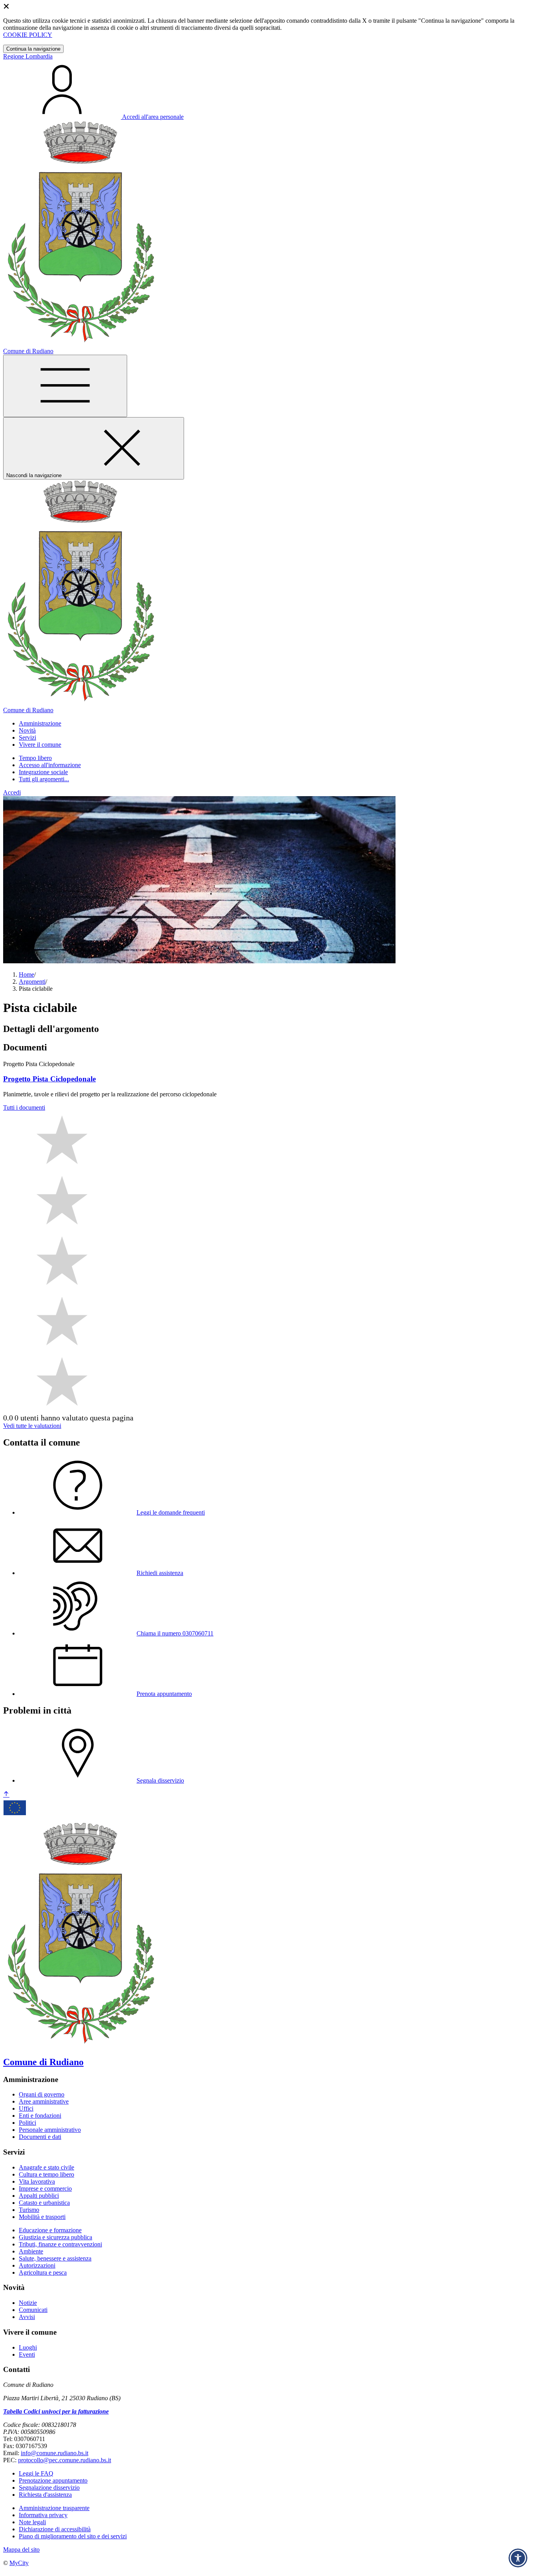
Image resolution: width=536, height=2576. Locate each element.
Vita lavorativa (37, 2181)
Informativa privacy (43, 2515)
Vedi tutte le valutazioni (32, 1426)
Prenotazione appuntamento (53, 2480)
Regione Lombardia (28, 56)
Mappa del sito (21, 2550)
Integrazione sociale (43, 772)
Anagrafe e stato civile (46, 2167)
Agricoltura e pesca (43, 2272)
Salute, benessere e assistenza (55, 2258)
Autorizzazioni (37, 2265)
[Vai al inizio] (6, 1795)
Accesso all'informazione (50, 765)
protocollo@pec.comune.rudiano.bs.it (65, 2460)
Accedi (12, 792)
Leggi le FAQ (36, 2473)
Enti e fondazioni (40, 2116)
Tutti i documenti (24, 1108)
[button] (40, 723)
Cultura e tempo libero (46, 2174)
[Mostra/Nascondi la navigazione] (65, 386)
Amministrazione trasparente (54, 2508)
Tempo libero (35, 758)
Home (26, 974)
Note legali (32, 2522)
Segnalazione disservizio (49, 2488)
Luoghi (28, 2347)
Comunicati (33, 2310)
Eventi (27, 2354)
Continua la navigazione (33, 49)
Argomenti (32, 982)
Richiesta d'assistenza (45, 2495)
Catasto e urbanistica (44, 2203)
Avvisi (27, 2317)
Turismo (29, 2210)
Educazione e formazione (50, 2230)
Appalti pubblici (39, 2196)
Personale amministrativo (50, 2130)
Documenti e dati (40, 2137)
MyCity (19, 2563)
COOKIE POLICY (28, 35)
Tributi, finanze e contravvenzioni (60, 2244)
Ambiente (31, 2251)
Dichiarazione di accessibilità (55, 2529)
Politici (27, 2123)
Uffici (26, 2108)
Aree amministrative (44, 2101)
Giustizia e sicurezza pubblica (56, 2237)
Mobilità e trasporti (42, 2217)
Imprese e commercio (45, 2189)
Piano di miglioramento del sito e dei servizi (73, 2536)
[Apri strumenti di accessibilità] (518, 2558)
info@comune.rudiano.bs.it (55, 2453)
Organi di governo (42, 2094)
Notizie (28, 2303)
